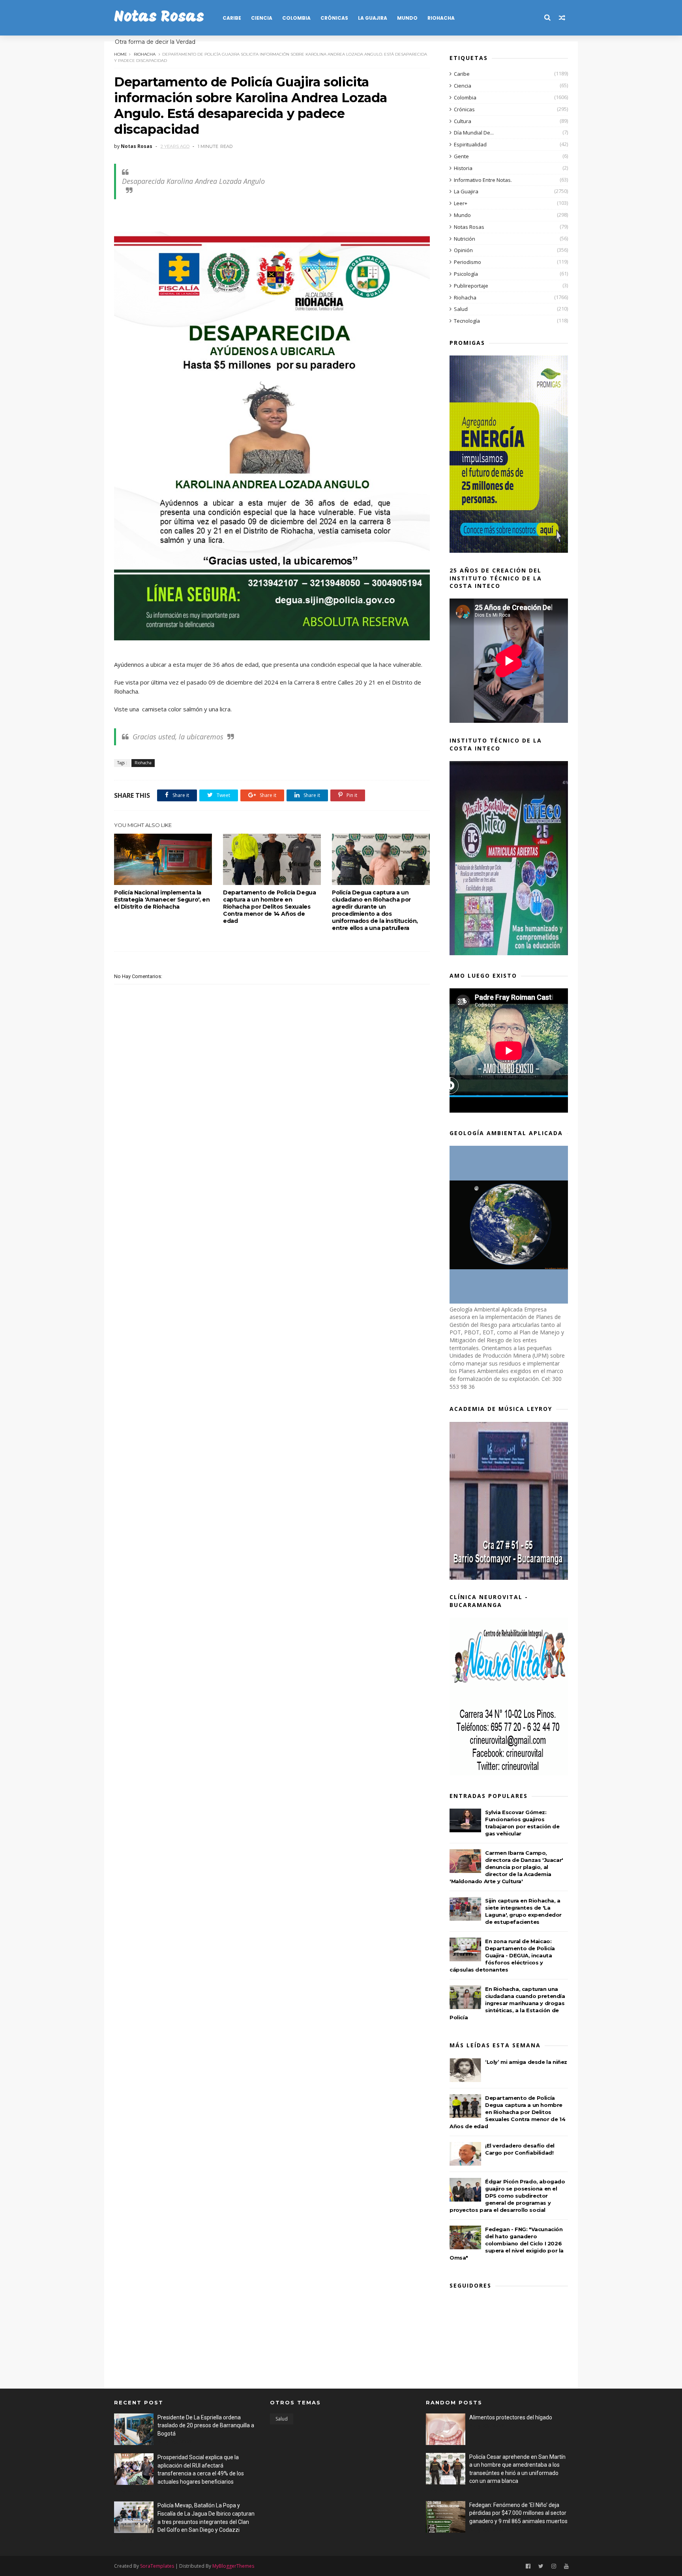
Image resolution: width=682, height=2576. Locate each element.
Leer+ (461, 203)
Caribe (232, 18)
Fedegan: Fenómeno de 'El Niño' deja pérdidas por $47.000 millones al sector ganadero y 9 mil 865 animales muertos (518, 2513)
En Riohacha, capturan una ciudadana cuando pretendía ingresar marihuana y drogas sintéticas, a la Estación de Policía (507, 2003)
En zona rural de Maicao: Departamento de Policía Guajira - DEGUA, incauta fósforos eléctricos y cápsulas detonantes (502, 1955)
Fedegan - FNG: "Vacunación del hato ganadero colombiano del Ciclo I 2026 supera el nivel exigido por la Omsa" (507, 2243)
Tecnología (467, 321)
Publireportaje (471, 286)
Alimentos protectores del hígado (511, 2417)
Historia (463, 168)
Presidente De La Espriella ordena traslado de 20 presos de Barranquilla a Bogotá (206, 2425)
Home (121, 54)
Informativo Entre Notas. (483, 180)
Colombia (296, 18)
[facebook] (528, 2566)
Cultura (463, 121)
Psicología (466, 274)
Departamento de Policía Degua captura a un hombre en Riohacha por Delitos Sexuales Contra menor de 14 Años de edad (269, 907)
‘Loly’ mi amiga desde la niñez (526, 2062)
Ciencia (262, 18)
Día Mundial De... (474, 133)
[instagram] (554, 2566)
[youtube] (566, 2566)
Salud (461, 309)
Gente (461, 156)
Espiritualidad (470, 144)
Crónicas (334, 18)
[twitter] (541, 2566)
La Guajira (373, 18)
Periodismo (467, 262)
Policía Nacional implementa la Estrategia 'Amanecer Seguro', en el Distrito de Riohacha (162, 900)
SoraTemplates (157, 2566)
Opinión (463, 250)
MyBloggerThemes (233, 2566)
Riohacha (441, 18)
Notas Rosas (159, 18)
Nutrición (465, 239)
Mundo (407, 18)
